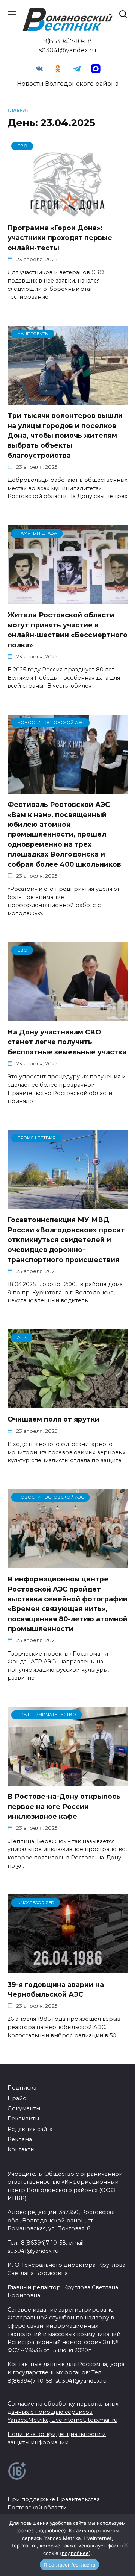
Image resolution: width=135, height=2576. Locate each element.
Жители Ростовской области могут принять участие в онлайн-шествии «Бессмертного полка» (67, 630)
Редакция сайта (30, 2129)
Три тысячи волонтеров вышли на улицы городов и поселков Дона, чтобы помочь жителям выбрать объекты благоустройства (65, 435)
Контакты (21, 2149)
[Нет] (126, 2545)
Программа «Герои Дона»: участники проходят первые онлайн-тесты (60, 238)
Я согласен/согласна (69, 2565)
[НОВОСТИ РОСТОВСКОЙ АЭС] (67, 789)
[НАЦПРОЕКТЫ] (67, 400)
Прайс (17, 2098)
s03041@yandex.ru (68, 50)
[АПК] (67, 1404)
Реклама (20, 2139)
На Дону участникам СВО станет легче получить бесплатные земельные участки (67, 1042)
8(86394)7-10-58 (67, 41)
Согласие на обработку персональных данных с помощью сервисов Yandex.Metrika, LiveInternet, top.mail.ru (63, 2412)
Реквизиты (23, 2119)
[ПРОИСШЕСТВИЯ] (67, 1204)
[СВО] (67, 212)
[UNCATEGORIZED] (67, 1969)
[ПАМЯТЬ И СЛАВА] (67, 599)
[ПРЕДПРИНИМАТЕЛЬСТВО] (67, 1781)
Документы (24, 2108)
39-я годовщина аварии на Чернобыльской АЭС (56, 1989)
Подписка (22, 2088)
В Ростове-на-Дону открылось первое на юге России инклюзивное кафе (64, 1806)
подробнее (51, 2530)
